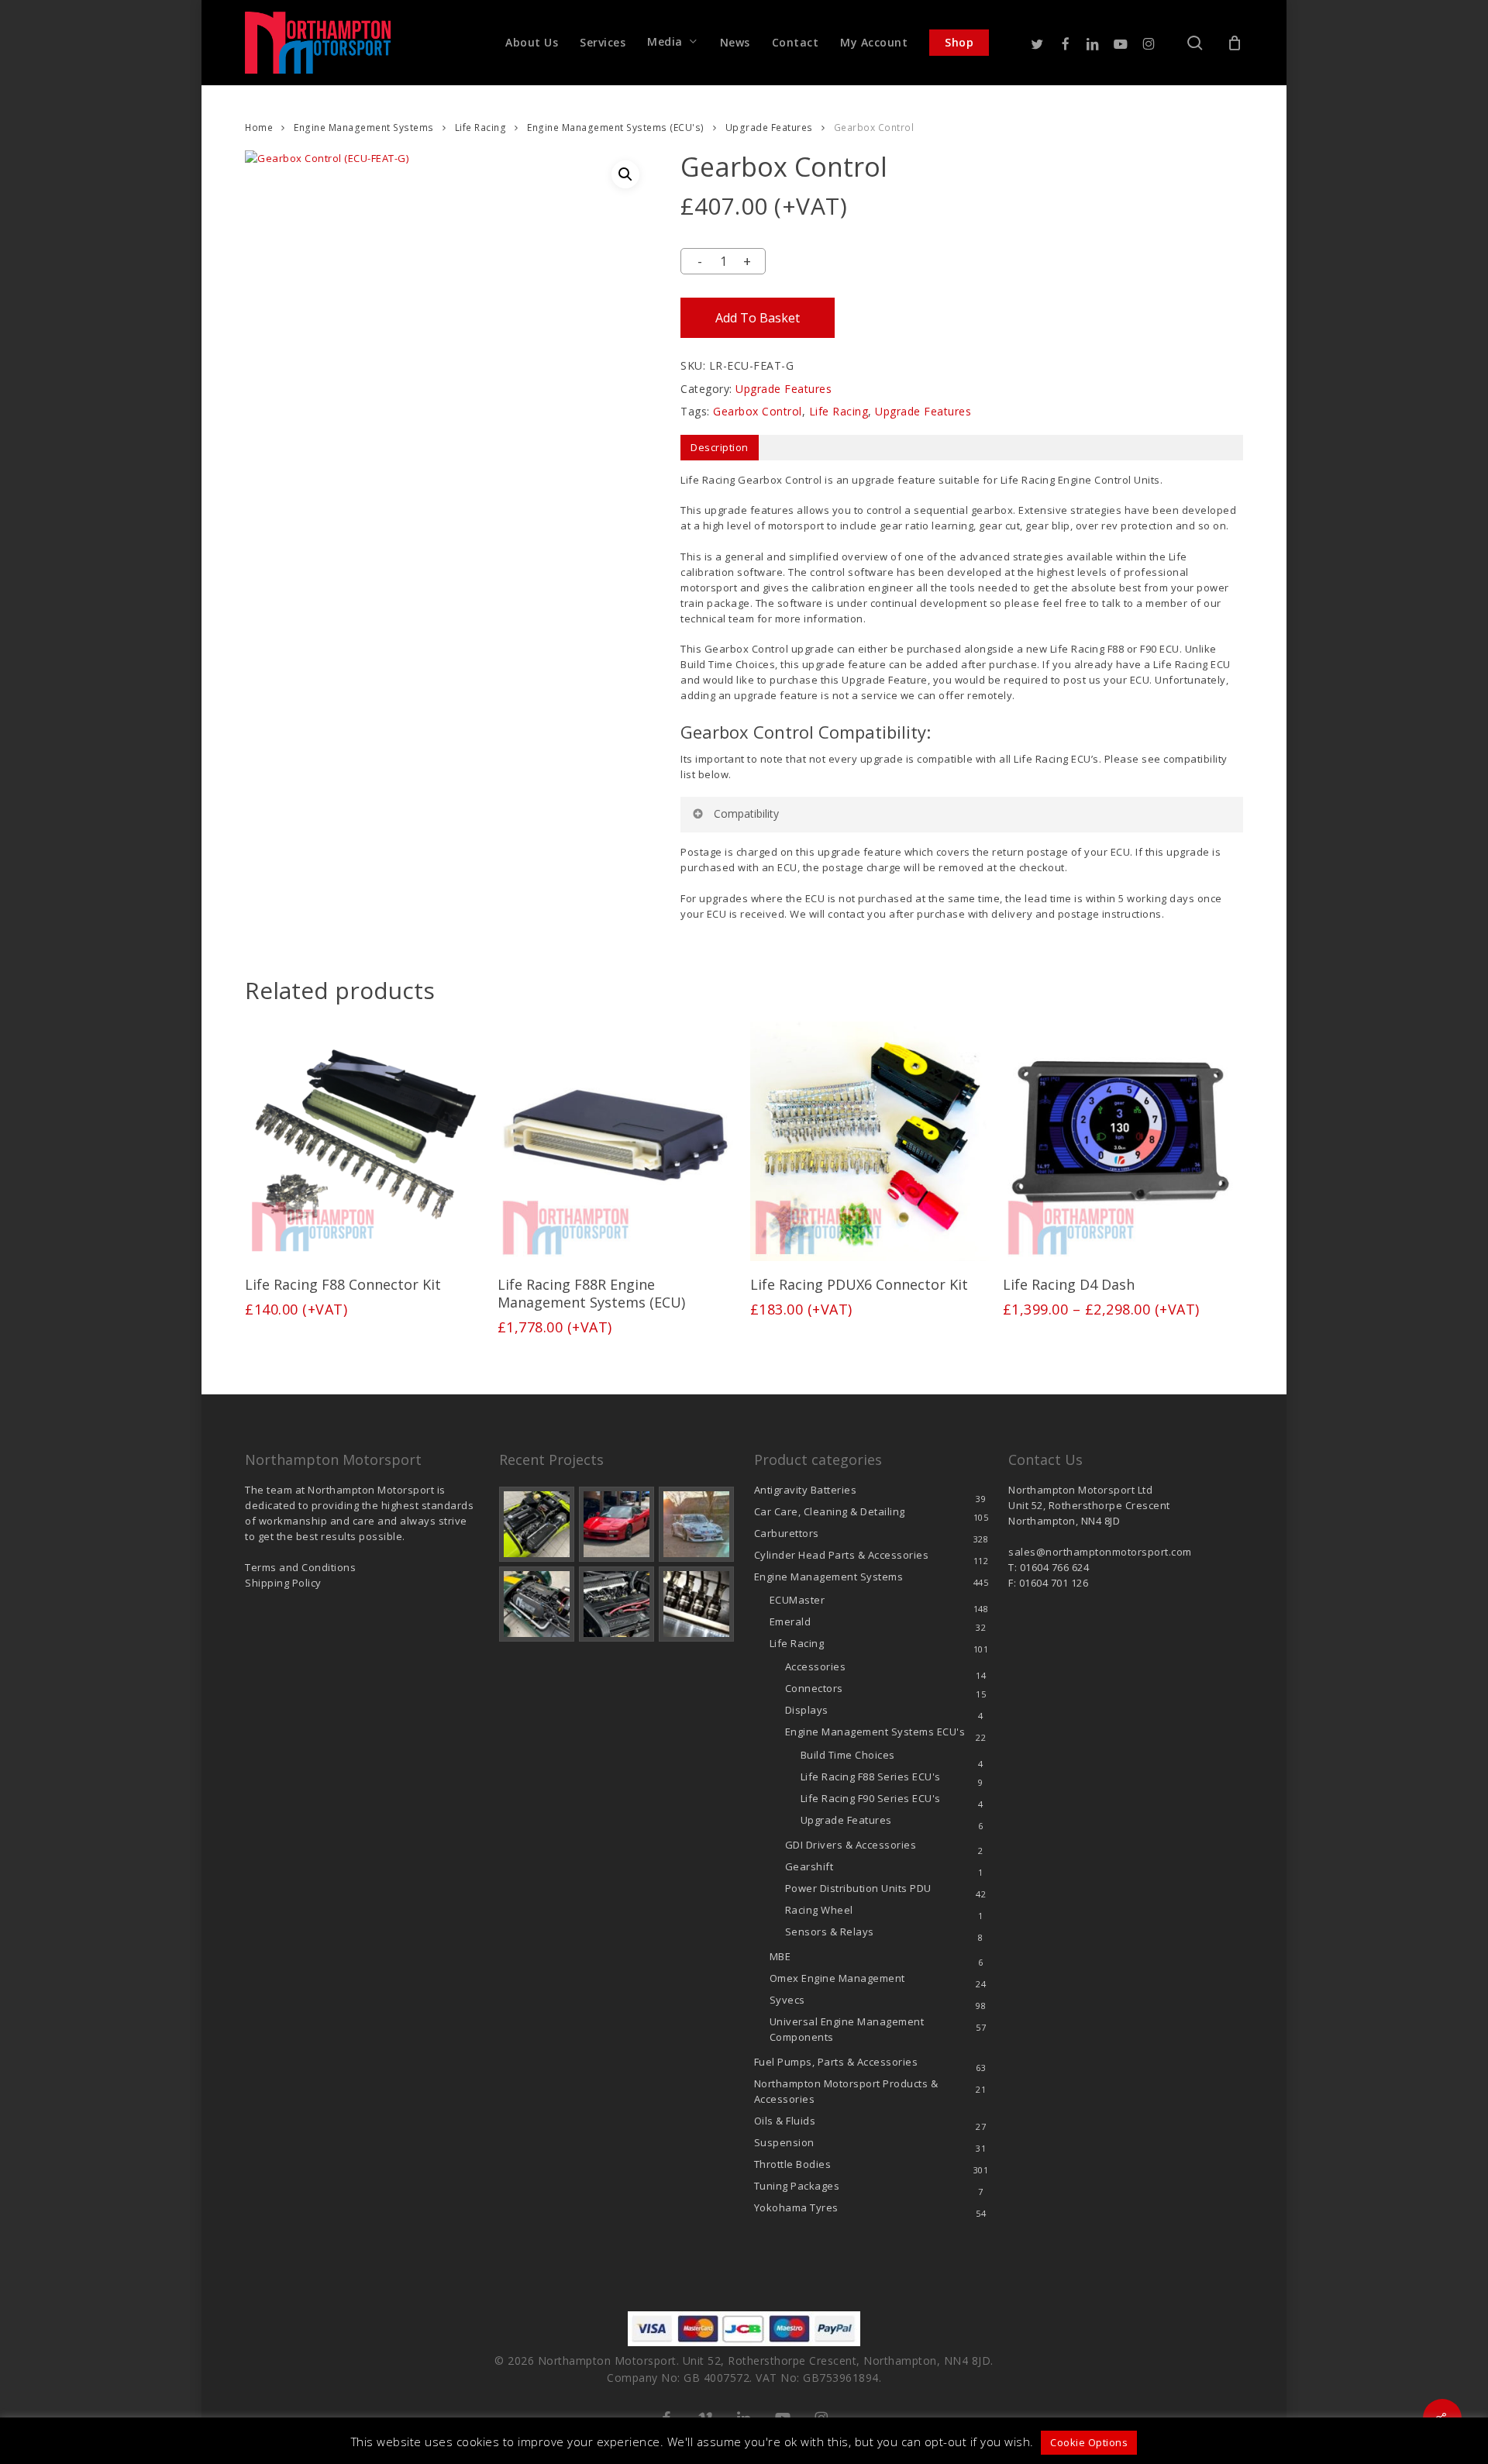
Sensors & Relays (830, 1932)
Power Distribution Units (858, 1888)
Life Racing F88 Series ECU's (871, 1776)
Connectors (814, 1688)
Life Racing (481, 128)
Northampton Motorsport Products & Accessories (846, 2091)
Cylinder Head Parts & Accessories (842, 1555)
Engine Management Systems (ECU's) (616, 128)
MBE (780, 1956)
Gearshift (809, 1866)
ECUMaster (797, 1600)
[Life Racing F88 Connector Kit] (365, 1141)
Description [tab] (720, 447)
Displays (807, 1710)
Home (259, 128)
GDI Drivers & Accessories (851, 1845)
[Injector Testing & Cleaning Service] (696, 1604)
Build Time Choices (848, 1755)
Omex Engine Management (837, 1978)
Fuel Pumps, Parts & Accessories (836, 2062)
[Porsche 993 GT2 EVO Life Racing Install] (696, 1524)
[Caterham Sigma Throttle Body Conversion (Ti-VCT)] (537, 1604)
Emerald (790, 1621)
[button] (625, 174)
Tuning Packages (797, 2186)
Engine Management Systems (364, 128)
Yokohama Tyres (796, 2207)
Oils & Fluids (785, 2121)
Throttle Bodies (793, 2164)
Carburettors (787, 1533)
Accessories (816, 1666)
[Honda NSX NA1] (617, 1524)
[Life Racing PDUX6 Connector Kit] (870, 1141)
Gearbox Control (758, 411)
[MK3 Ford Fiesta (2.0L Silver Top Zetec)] (617, 1604)
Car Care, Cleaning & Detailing (830, 1511)
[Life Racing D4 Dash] (1123, 1141)
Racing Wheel (819, 1910)
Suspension (784, 2142)
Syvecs (787, 2000)
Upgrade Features (769, 128)
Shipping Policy (283, 1583)
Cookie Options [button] (1089, 2442)
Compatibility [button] (746, 813)
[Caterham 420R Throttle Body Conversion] (537, 1524)
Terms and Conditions (300, 1567)
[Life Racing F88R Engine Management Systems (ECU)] (617, 1141)
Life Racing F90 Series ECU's (871, 1798)
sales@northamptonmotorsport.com (1100, 1552)
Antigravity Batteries (806, 1490)
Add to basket (758, 318)
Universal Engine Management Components (847, 2029)
